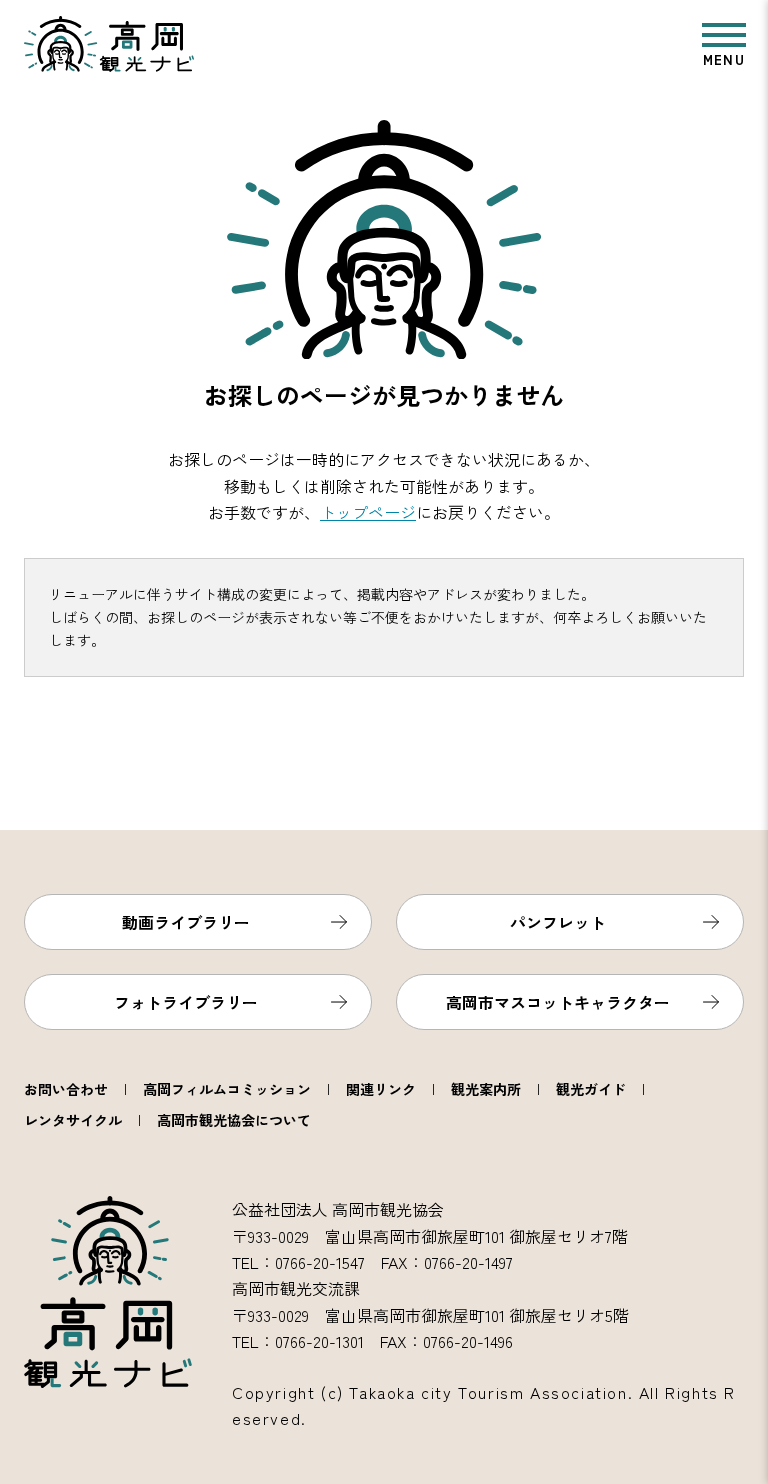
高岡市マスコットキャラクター (558, 1002)
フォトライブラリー (186, 1002)
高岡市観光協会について (234, 1120)
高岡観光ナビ (109, 44)
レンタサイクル (73, 1120)
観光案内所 (486, 1089)
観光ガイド (591, 1089)
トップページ (368, 512)
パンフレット (558, 922)
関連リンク (381, 1089)
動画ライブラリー (186, 922)
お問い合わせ (66, 1089)
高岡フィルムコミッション (227, 1089)
